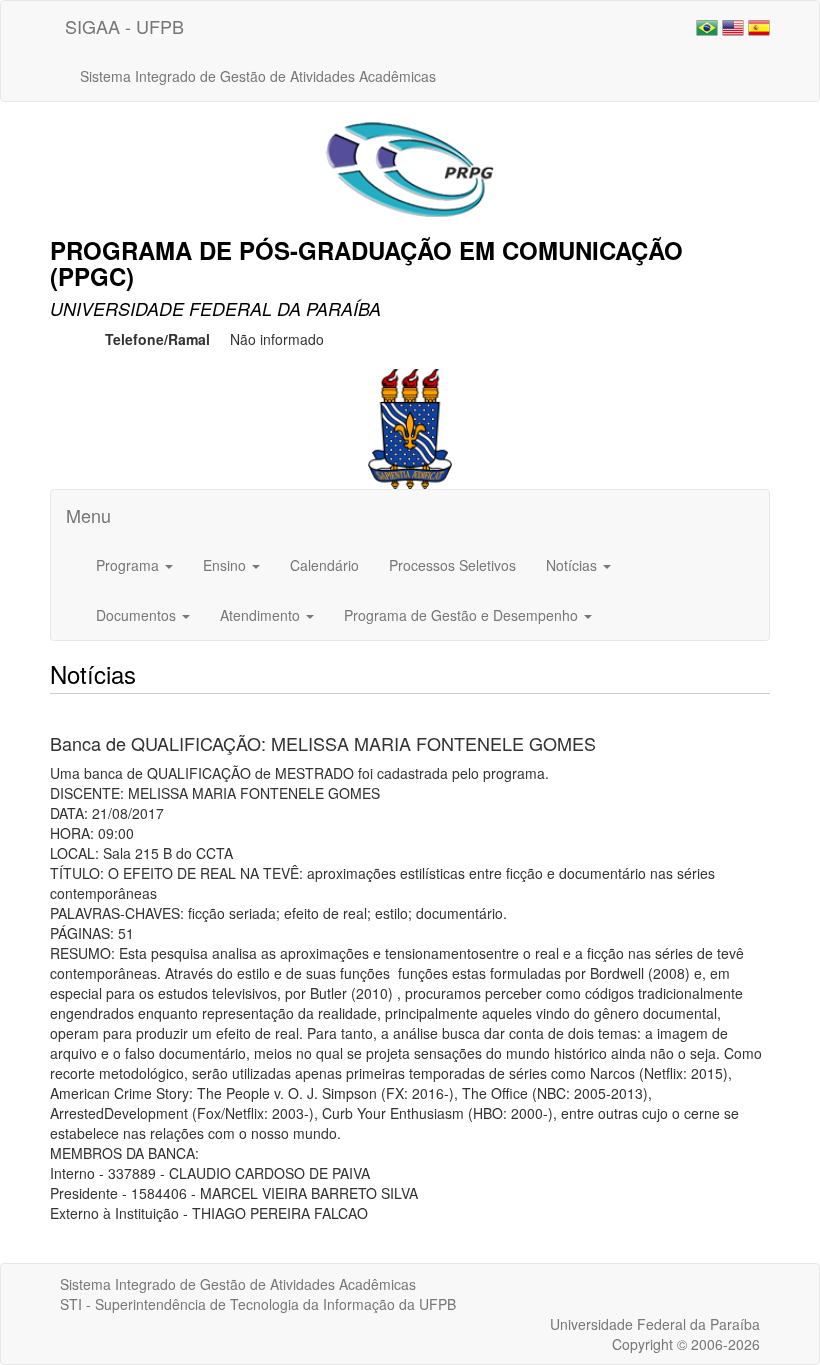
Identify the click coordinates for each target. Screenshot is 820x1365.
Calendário (324, 565)
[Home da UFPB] (410, 427)
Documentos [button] (138, 615)
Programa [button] (129, 565)
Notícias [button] (573, 565)
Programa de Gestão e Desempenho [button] (463, 615)
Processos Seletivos (452, 565)
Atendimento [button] (262, 615)
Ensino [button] (226, 565)
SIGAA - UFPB (124, 26)
